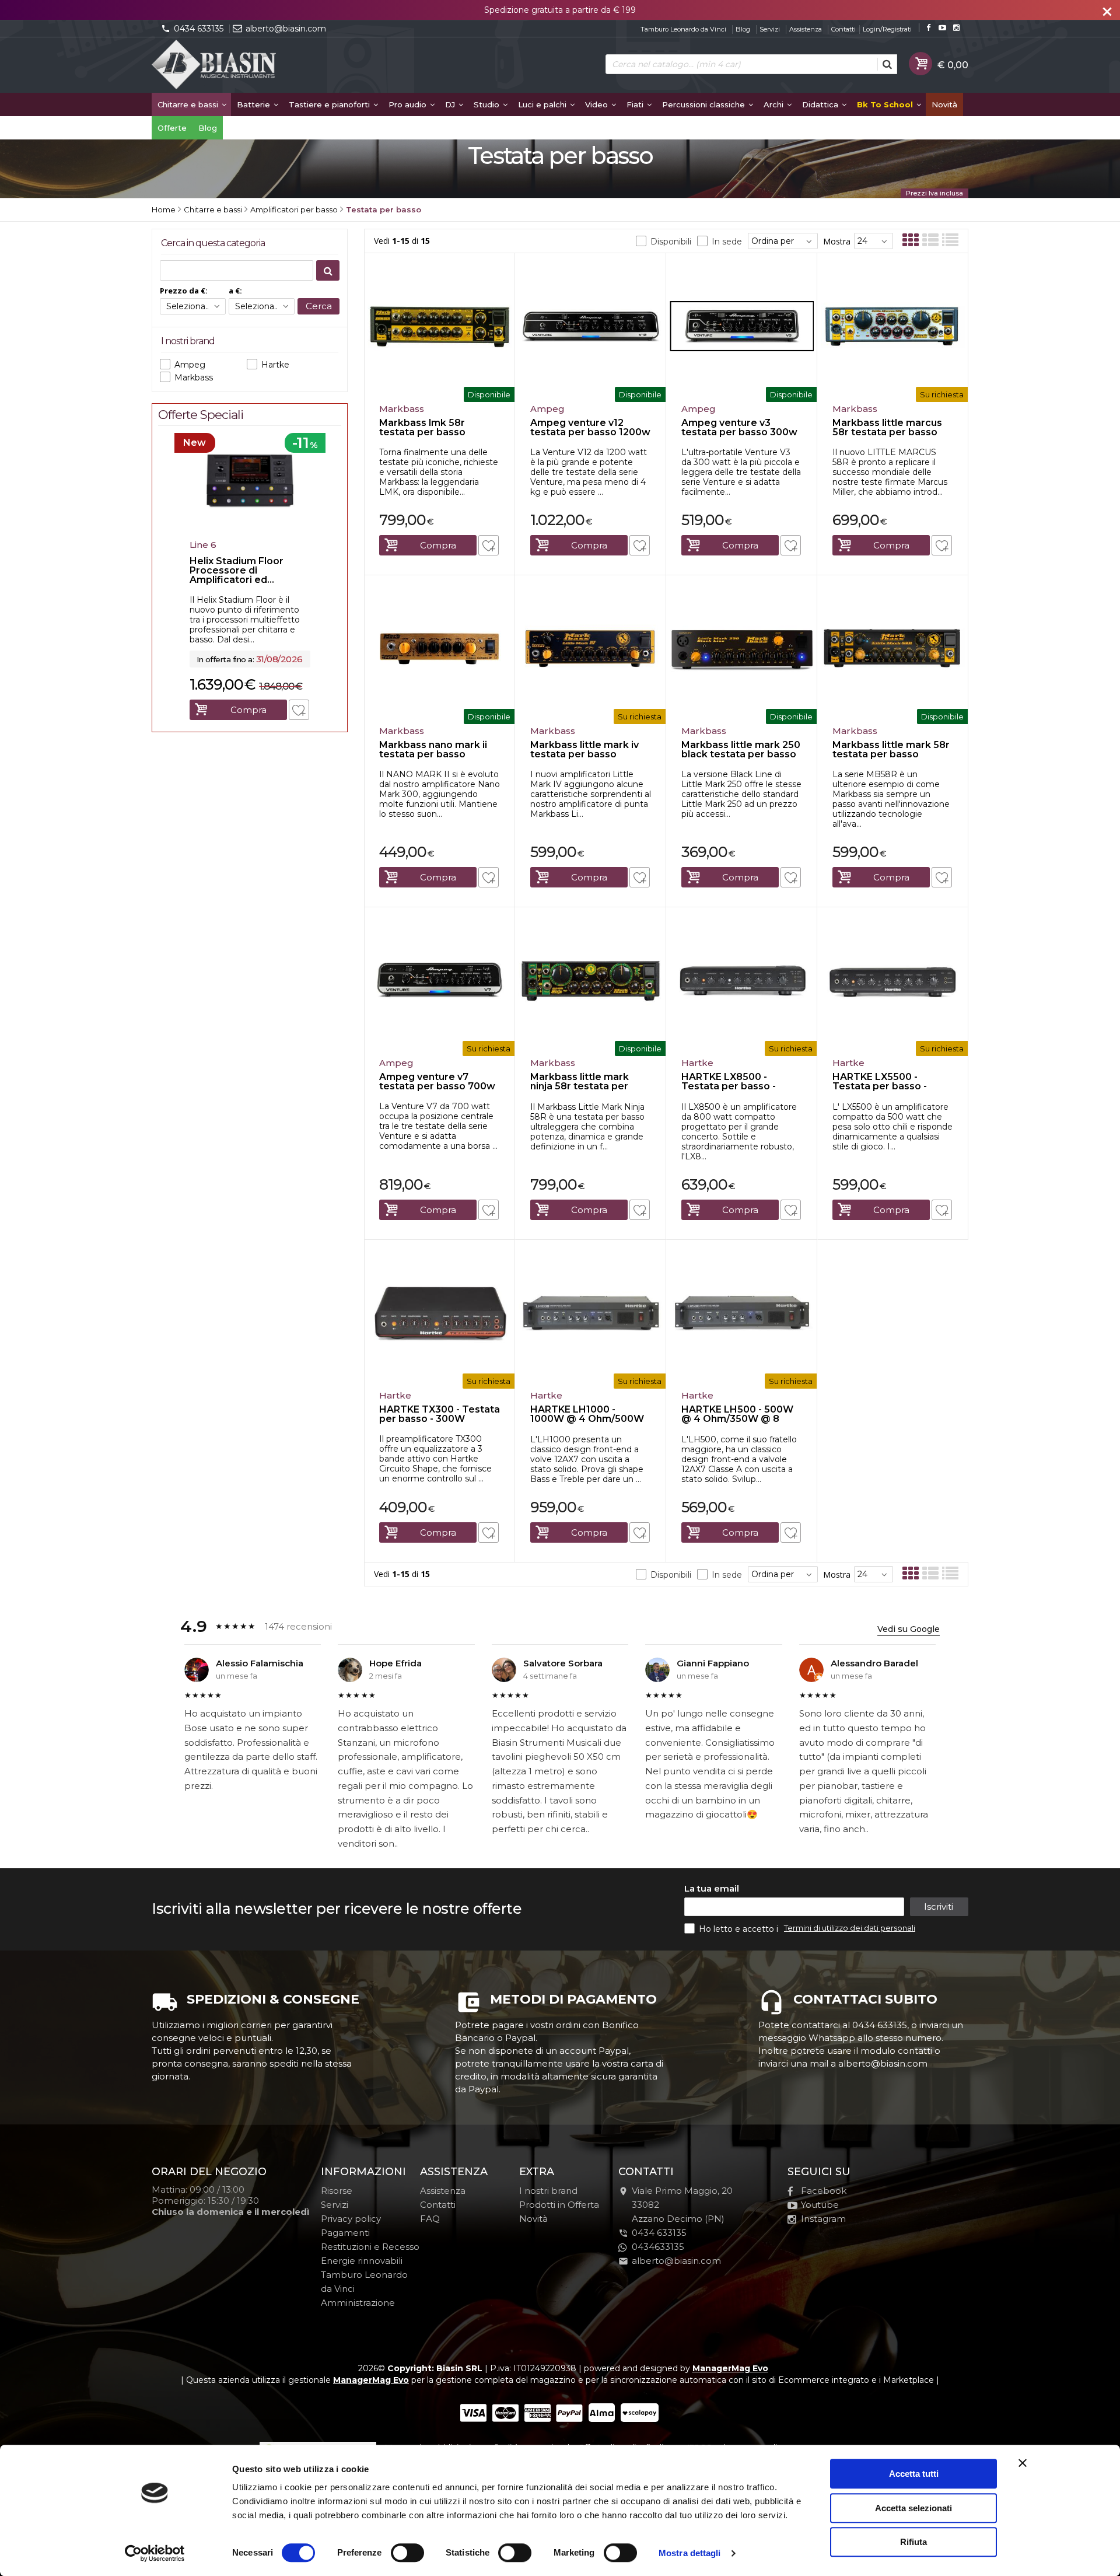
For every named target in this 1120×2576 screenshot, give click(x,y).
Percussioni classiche (705, 104)
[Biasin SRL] (215, 65)
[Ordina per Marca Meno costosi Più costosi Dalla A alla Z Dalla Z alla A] (783, 241)
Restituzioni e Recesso (370, 2247)
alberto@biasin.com (286, 29)
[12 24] (874, 241)
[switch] (407, 2553)
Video (598, 104)
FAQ (430, 2219)
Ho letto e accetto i (740, 1929)
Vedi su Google (909, 1629)
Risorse (337, 2191)
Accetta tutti (914, 2474)
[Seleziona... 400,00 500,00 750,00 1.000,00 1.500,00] (262, 306)
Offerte (172, 128)
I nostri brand (548, 2191)
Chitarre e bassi (189, 104)
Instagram (823, 2219)
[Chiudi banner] (1023, 2463)
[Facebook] (928, 28)
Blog (743, 29)
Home (164, 209)
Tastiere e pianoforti (330, 104)
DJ (451, 104)
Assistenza (806, 29)
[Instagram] (956, 28)
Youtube (820, 2205)
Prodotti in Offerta (559, 2205)
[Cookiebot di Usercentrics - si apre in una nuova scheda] (155, 2553)
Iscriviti (939, 1906)
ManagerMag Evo (730, 2368)
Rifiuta (914, 2542)
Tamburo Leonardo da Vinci (683, 29)
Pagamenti (345, 2233)
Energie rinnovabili (362, 2261)
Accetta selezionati (914, 2508)
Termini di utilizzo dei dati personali (850, 1928)
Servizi (770, 29)
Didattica (821, 104)
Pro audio (409, 104)
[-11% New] (250, 531)
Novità (944, 104)
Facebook (824, 2191)
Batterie (255, 104)
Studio (488, 104)
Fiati (636, 104)
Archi (775, 104)
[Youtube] (942, 28)
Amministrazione (358, 2303)
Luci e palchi (543, 104)
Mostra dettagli (690, 2553)
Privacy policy (351, 2219)
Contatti (843, 29)
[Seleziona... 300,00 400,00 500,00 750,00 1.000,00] (193, 306)
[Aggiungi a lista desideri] (489, 545)
